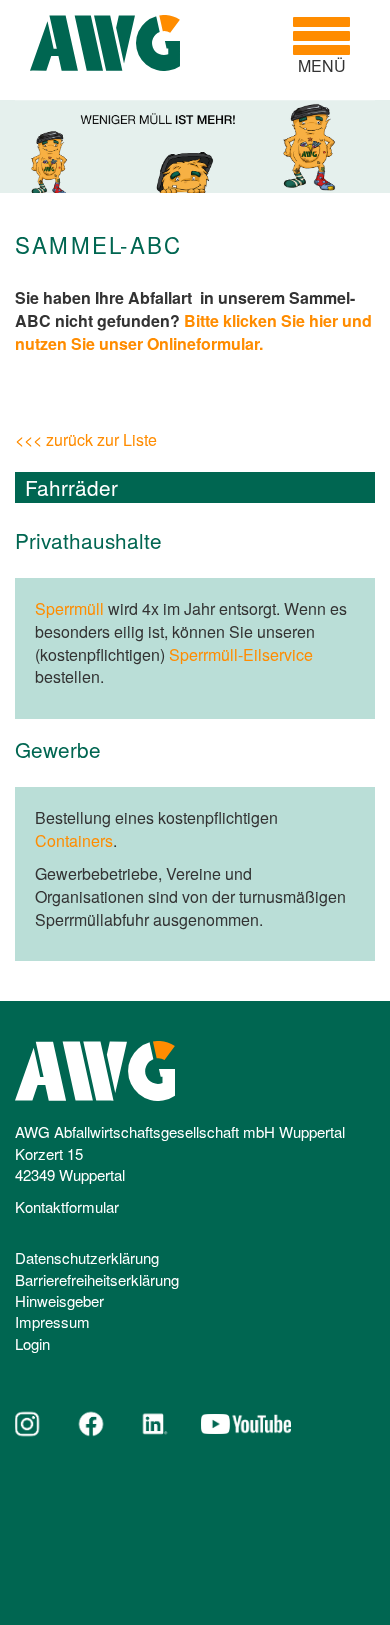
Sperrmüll (69, 608)
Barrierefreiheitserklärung (97, 1279)
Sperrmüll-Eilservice (241, 654)
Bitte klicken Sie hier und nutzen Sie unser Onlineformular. (193, 332)
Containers (74, 840)
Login (32, 1343)
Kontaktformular (67, 1206)
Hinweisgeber (59, 1300)
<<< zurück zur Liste (86, 439)
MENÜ (329, 46)
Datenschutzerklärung (87, 1257)
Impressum (52, 1321)
